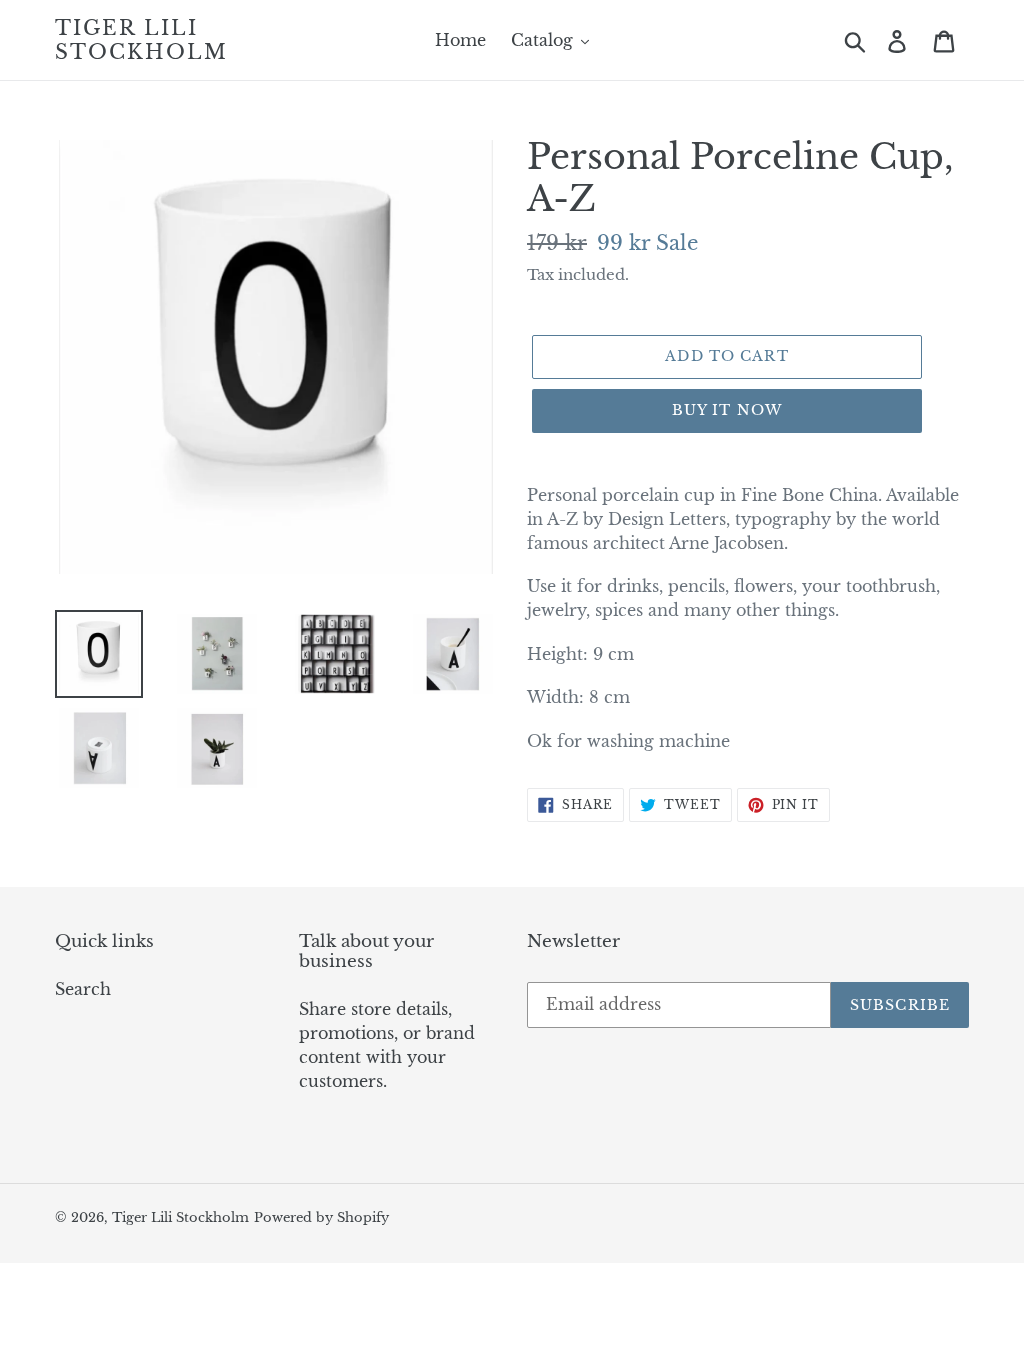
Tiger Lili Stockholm (141, 40)
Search (83, 989)
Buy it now (727, 410)
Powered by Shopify (321, 1217)
